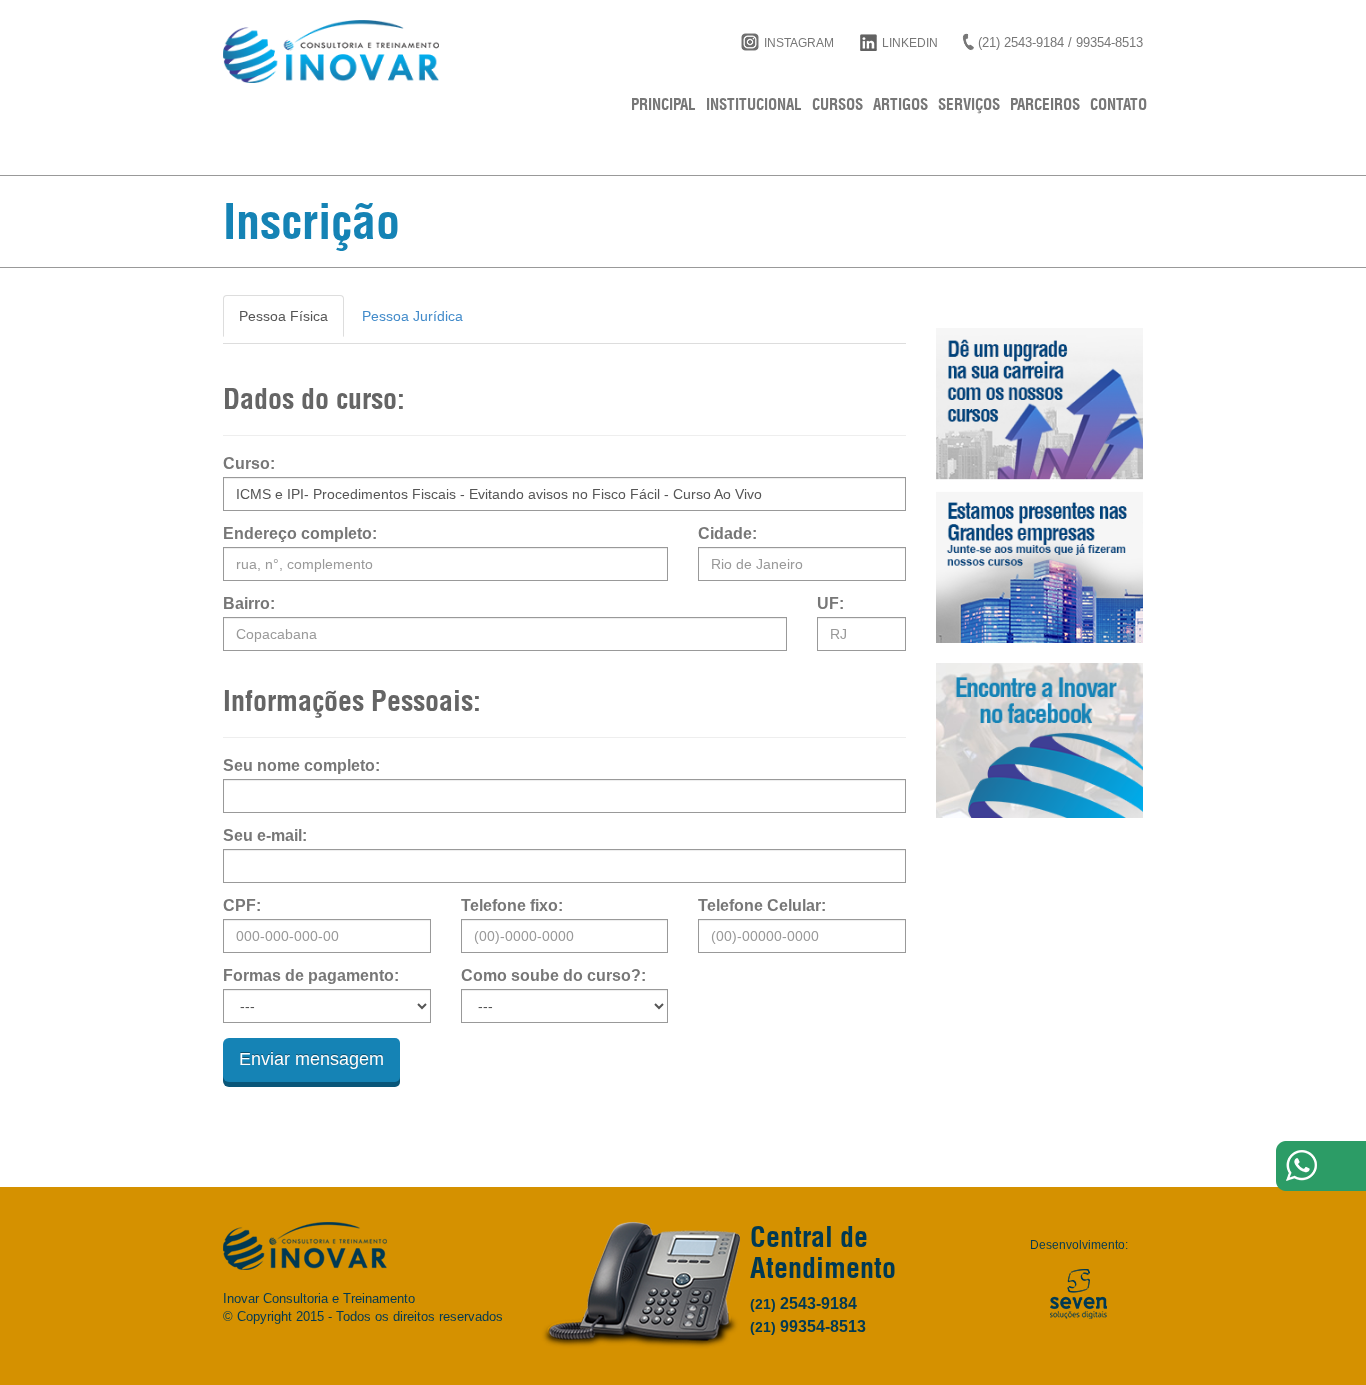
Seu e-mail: (265, 836)
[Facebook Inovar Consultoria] (1040, 740)
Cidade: (727, 534)
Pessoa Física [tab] (283, 316)
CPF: (242, 906)
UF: (830, 604)
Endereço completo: (300, 534)
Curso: (249, 464)
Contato (1118, 104)
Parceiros (1045, 104)
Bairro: (249, 604)
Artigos (900, 104)
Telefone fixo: (512, 906)
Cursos (837, 104)
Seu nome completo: (301, 766)
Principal (663, 104)
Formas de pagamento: (311, 976)
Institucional (754, 104)
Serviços (969, 104)
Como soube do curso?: (553, 976)
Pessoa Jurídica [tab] (412, 316)
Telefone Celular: (762, 906)
